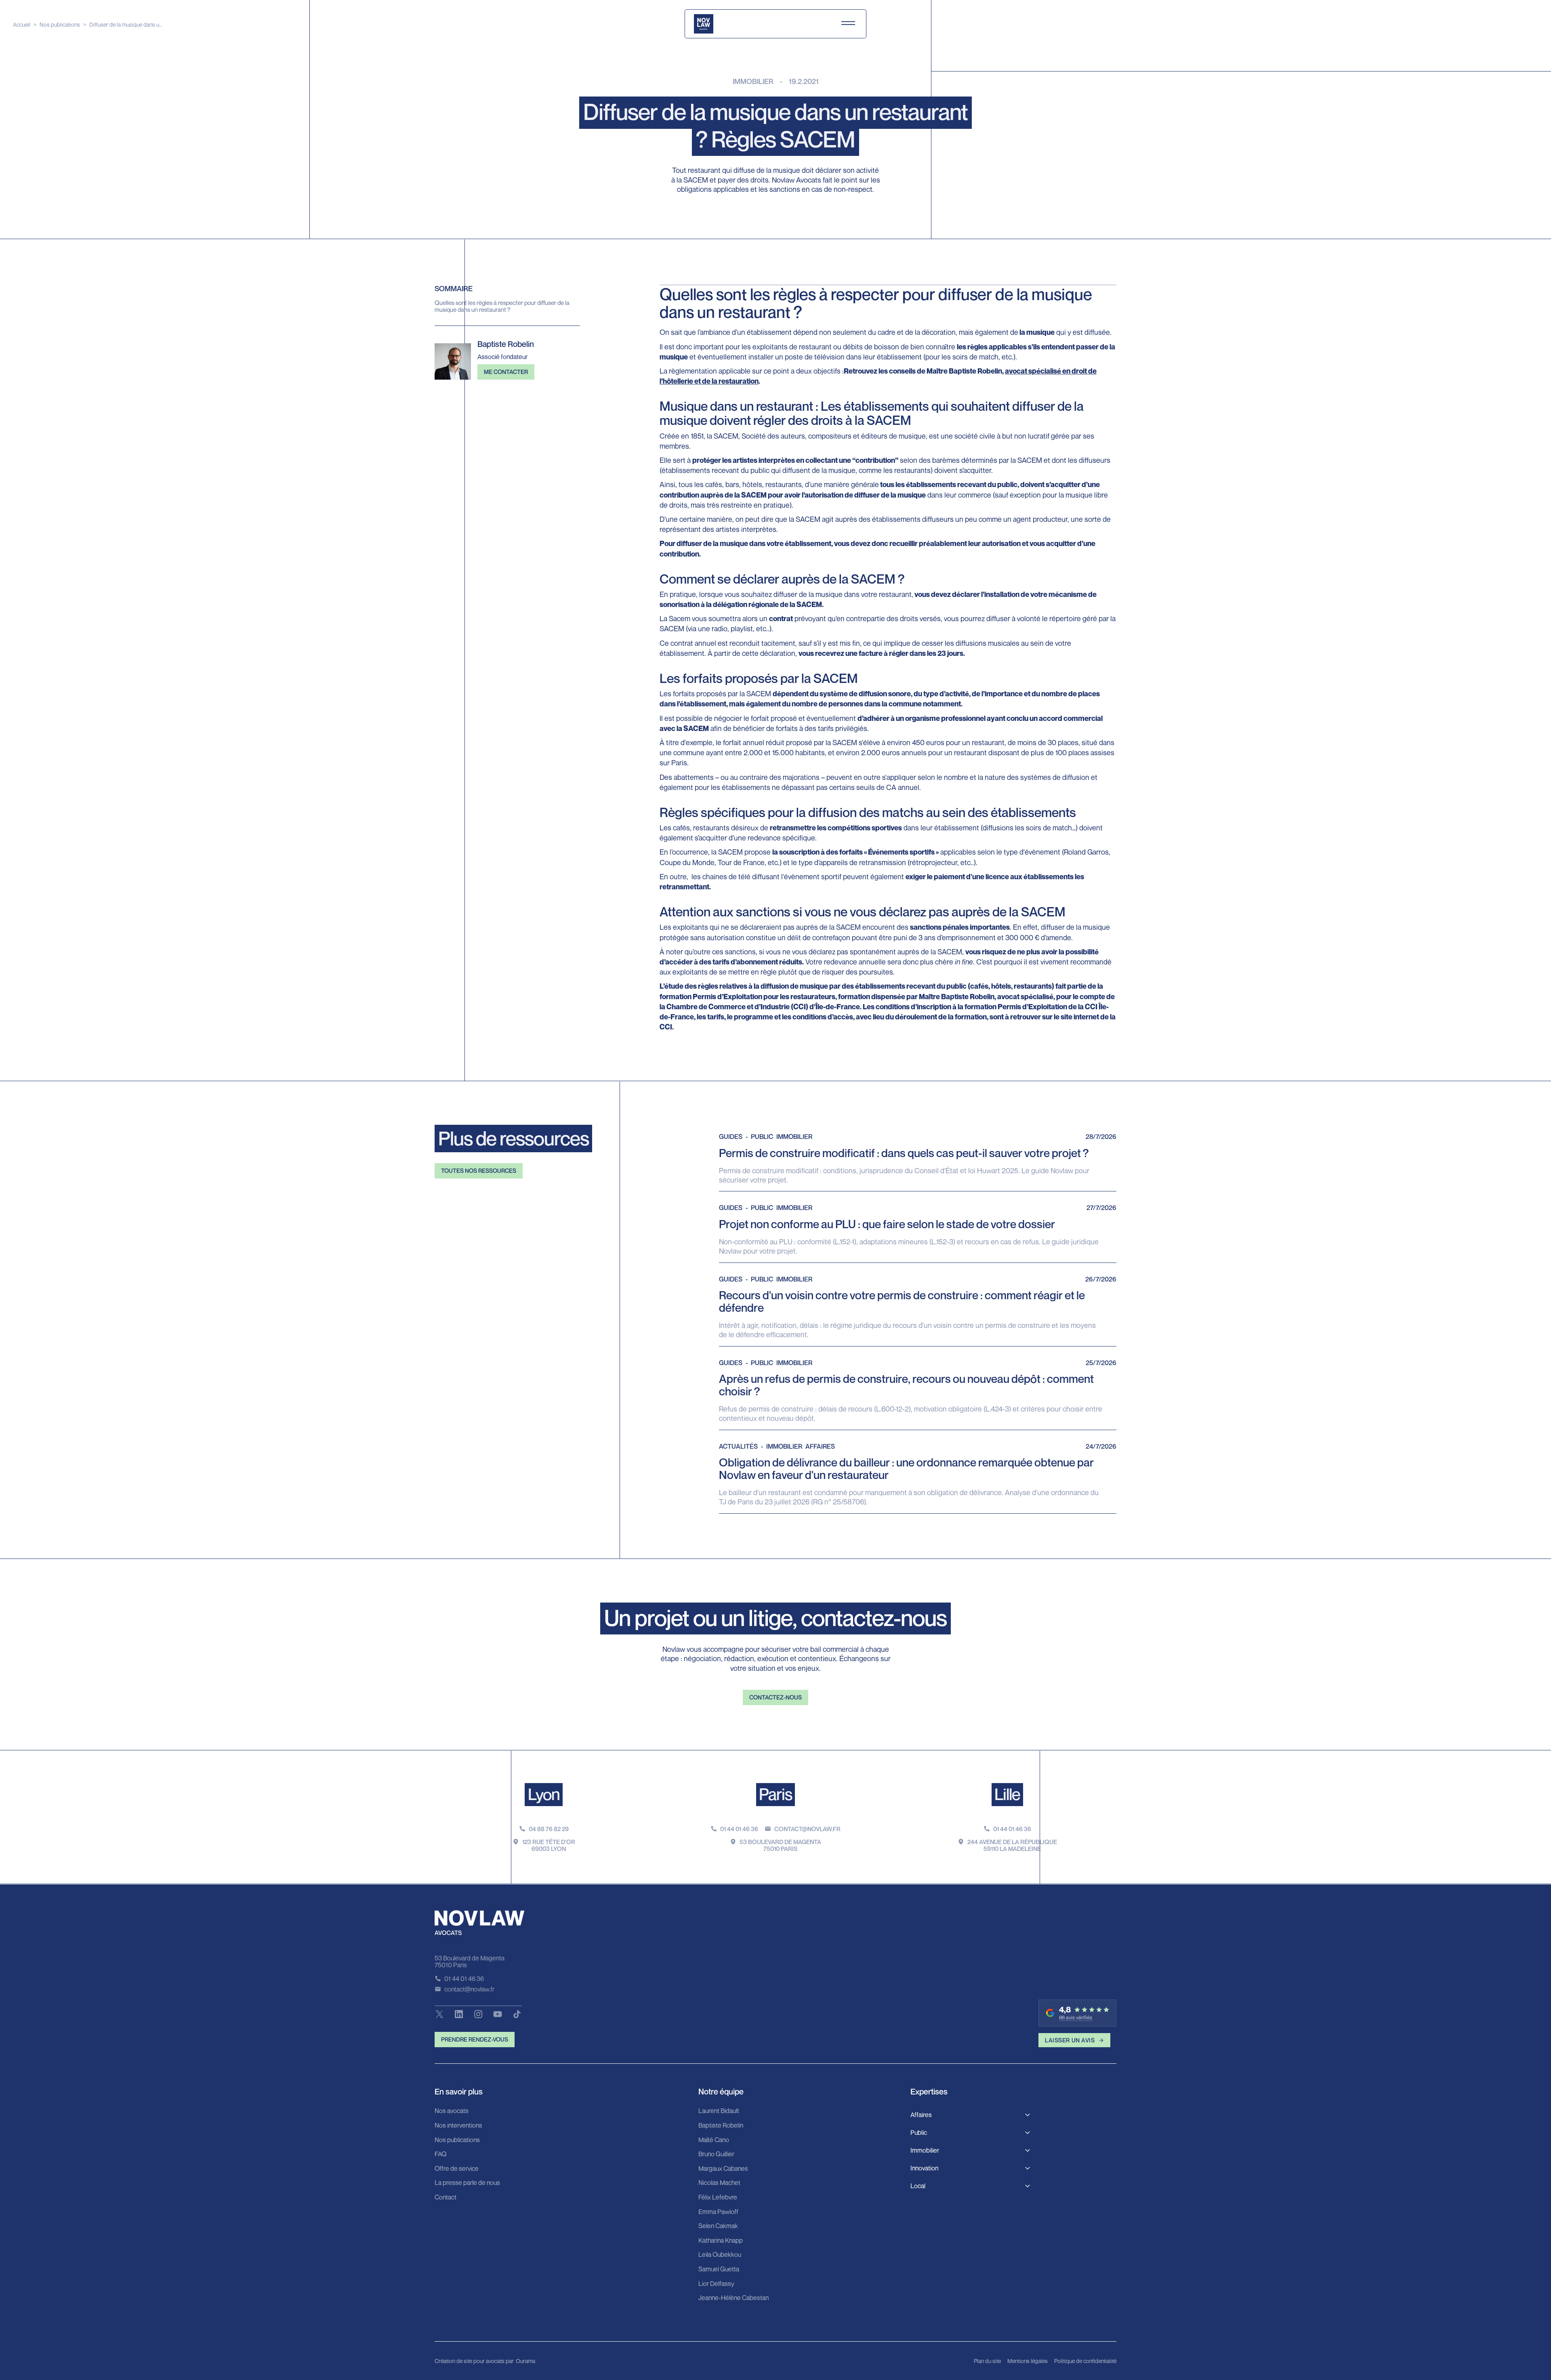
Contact (446, 2197)
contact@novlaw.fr (807, 1829)
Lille (1007, 1794)
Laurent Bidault (719, 2111)
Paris (775, 1794)
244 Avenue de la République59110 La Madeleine (1012, 1845)
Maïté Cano (714, 2140)
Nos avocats (452, 2111)
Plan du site (987, 2361)
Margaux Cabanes (723, 2169)
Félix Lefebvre (718, 2197)
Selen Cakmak (718, 2226)
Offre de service (457, 2169)
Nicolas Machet (719, 2183)
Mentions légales (1028, 2361)
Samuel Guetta (719, 2269)
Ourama (525, 2361)
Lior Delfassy (716, 2284)
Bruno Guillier (716, 2154)
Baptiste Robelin (721, 2126)
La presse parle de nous (467, 2183)
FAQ (440, 2154)
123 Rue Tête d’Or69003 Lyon (549, 1845)
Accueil (22, 24)
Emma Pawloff (718, 2212)
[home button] (704, 24)
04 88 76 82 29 (549, 1829)
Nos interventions (458, 2126)
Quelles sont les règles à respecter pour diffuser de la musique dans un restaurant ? (502, 306)
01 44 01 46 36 (739, 1829)
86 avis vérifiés (1076, 2018)
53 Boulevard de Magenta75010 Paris (780, 1845)
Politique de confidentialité (1085, 2361)
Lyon (544, 1794)
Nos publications (60, 24)
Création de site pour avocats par (474, 2361)
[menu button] (848, 24)
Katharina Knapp (721, 2241)
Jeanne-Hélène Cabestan (733, 2298)
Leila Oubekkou (720, 2255)
